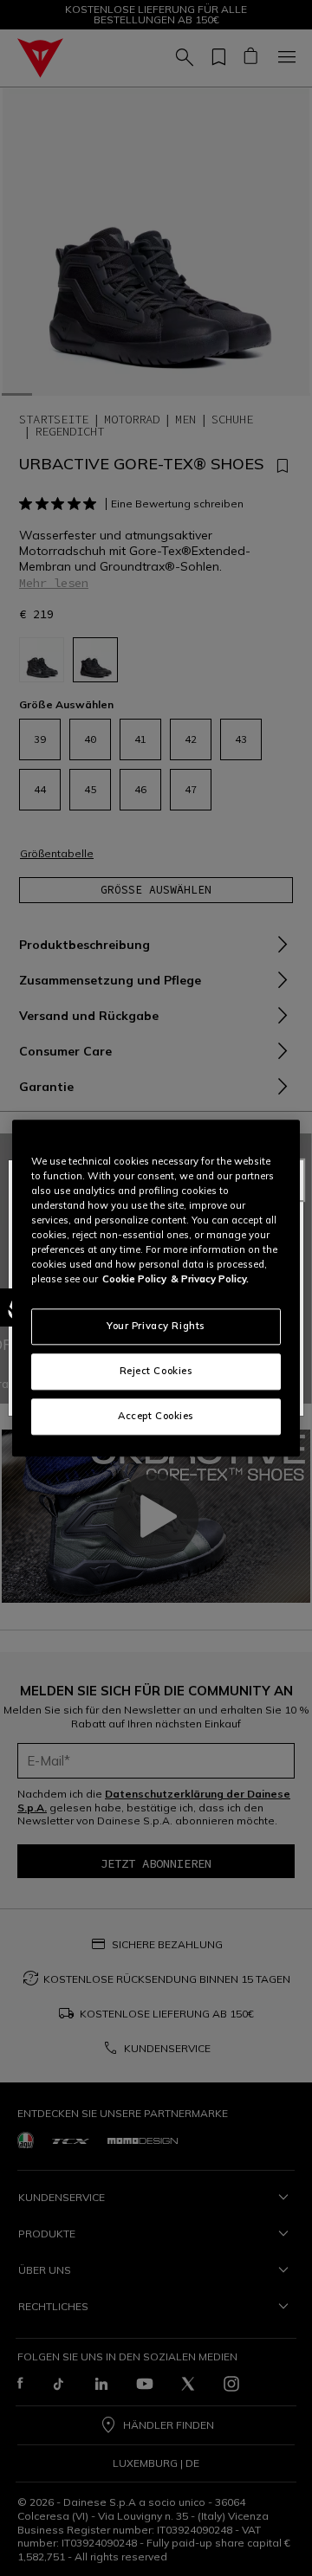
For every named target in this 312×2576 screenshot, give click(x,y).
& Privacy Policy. (210, 1279)
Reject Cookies (156, 1371)
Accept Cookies (156, 1416)
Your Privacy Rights (156, 1326)
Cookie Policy (134, 1279)
